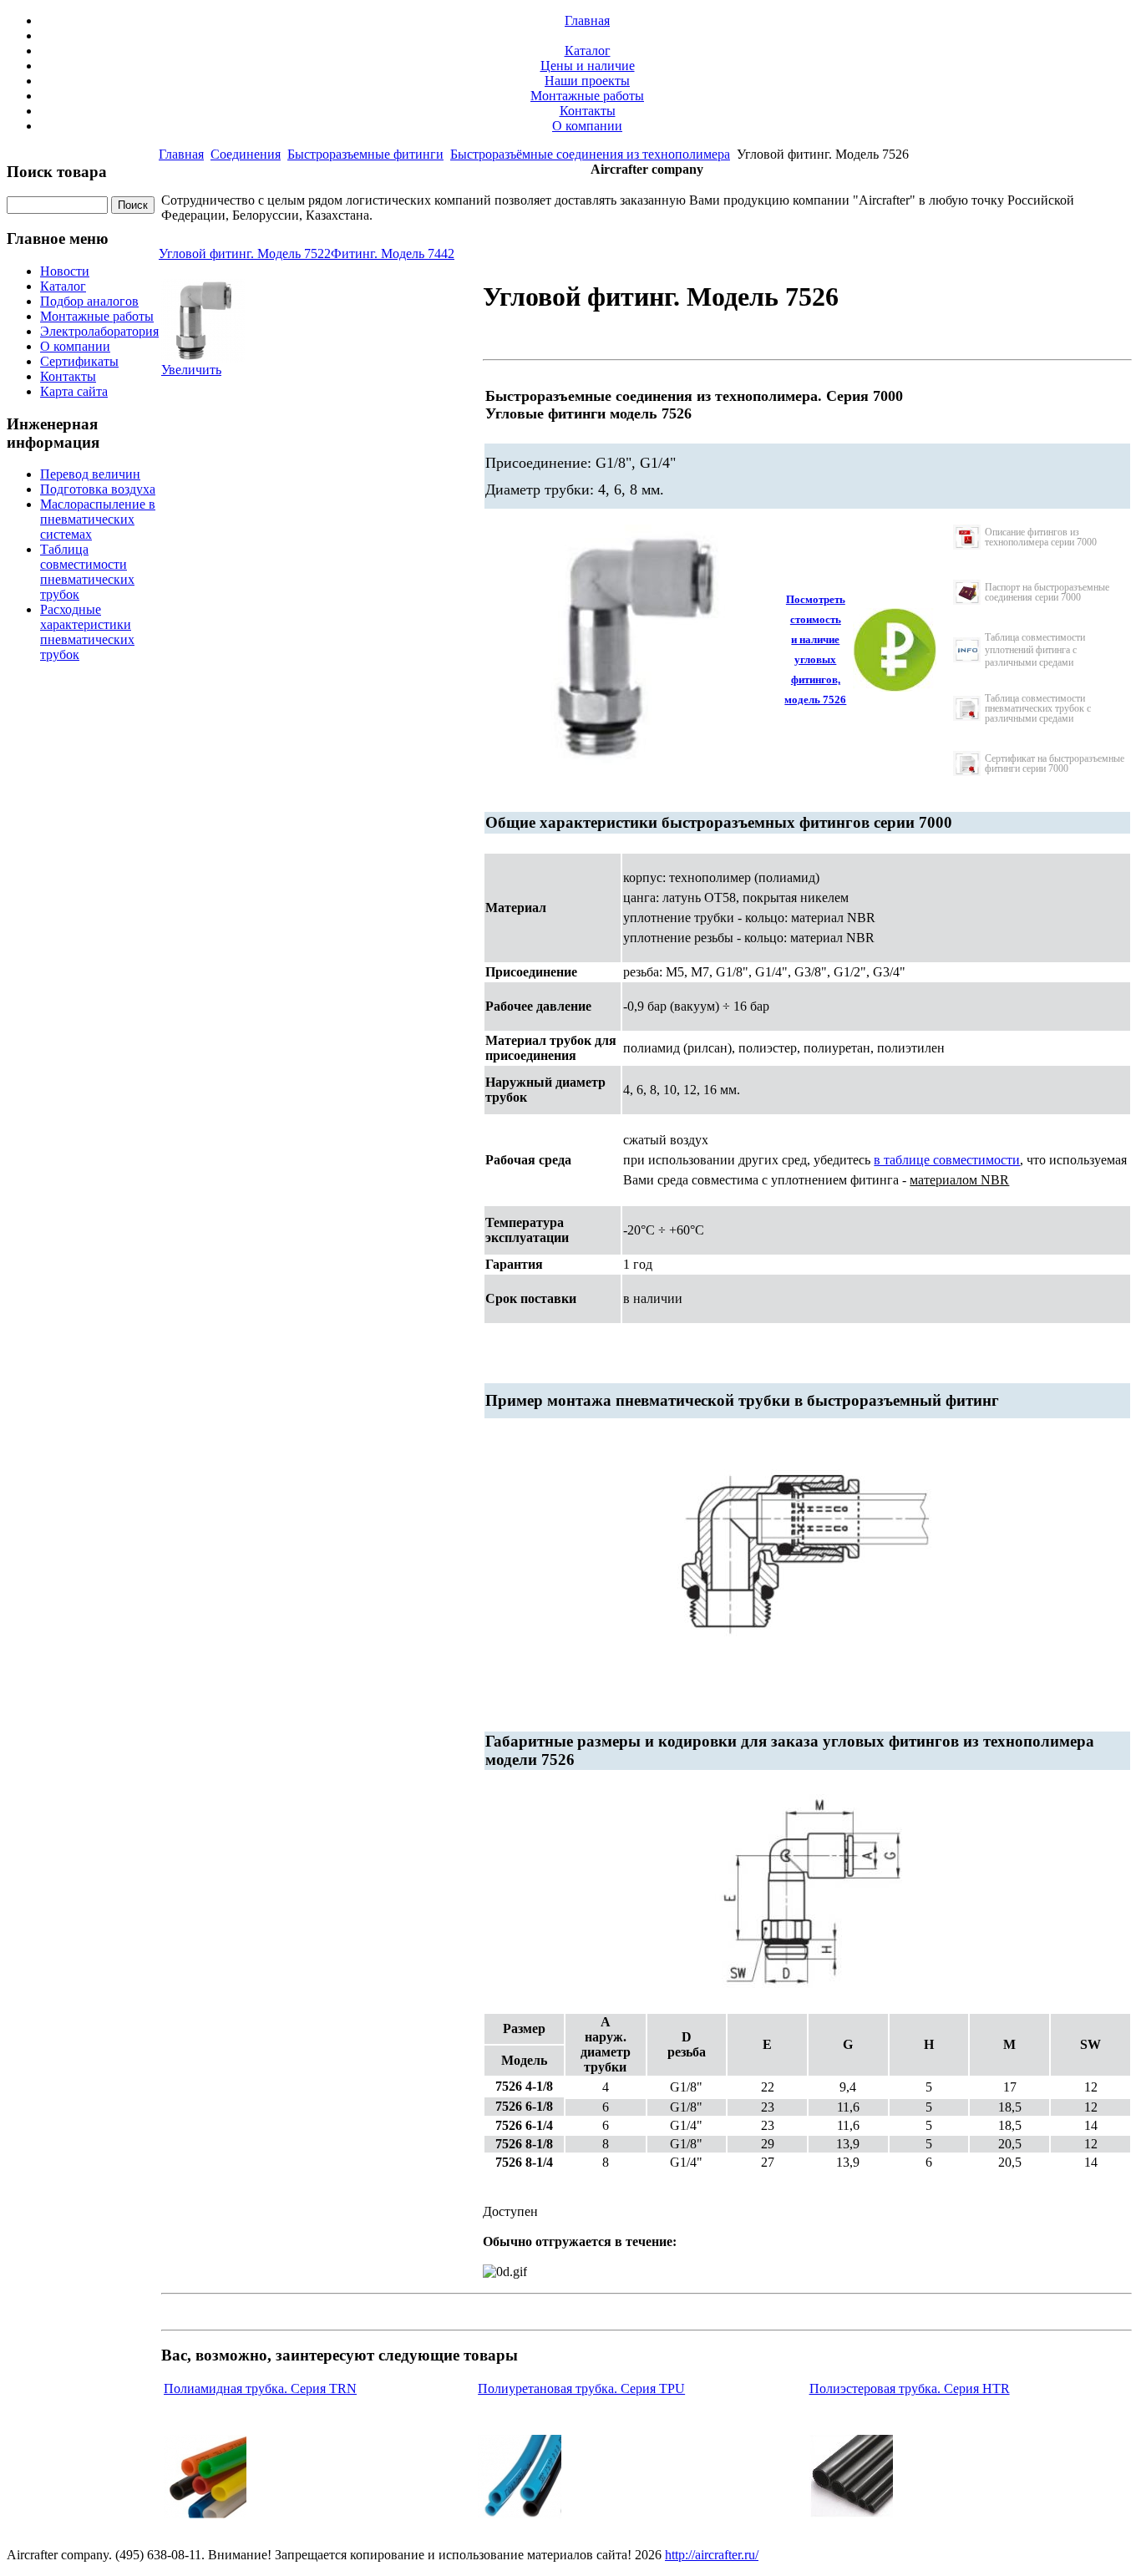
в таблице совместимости (947, 1160)
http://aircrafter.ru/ (712, 2555)
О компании (587, 126)
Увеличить (191, 370)
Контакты (588, 111)
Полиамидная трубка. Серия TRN (260, 2388)
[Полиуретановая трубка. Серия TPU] (520, 2514)
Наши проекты (587, 81)
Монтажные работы (587, 96)
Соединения (246, 154)
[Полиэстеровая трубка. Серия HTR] (851, 2514)
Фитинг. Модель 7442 (393, 254)
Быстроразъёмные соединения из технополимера (590, 154)
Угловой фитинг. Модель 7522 (245, 254)
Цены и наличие (588, 66)
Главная (587, 20)
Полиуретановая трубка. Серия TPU (581, 2388)
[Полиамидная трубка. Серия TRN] (205, 2514)
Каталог (588, 51)
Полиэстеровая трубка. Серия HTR (910, 2388)
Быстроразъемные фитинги (365, 154)
